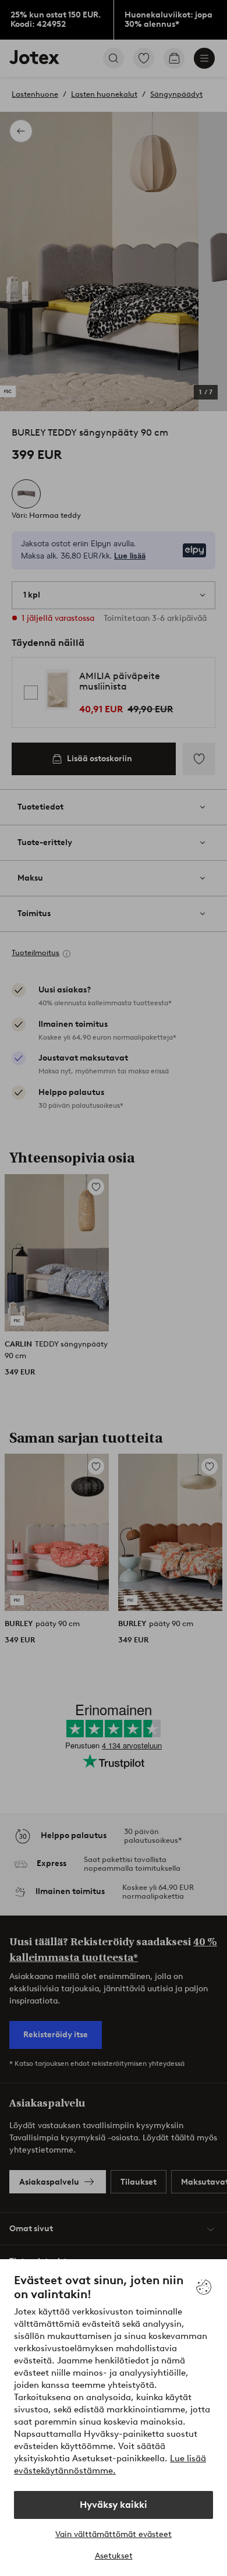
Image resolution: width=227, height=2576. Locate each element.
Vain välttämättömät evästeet (114, 2534)
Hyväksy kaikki (114, 2505)
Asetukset (114, 2556)
